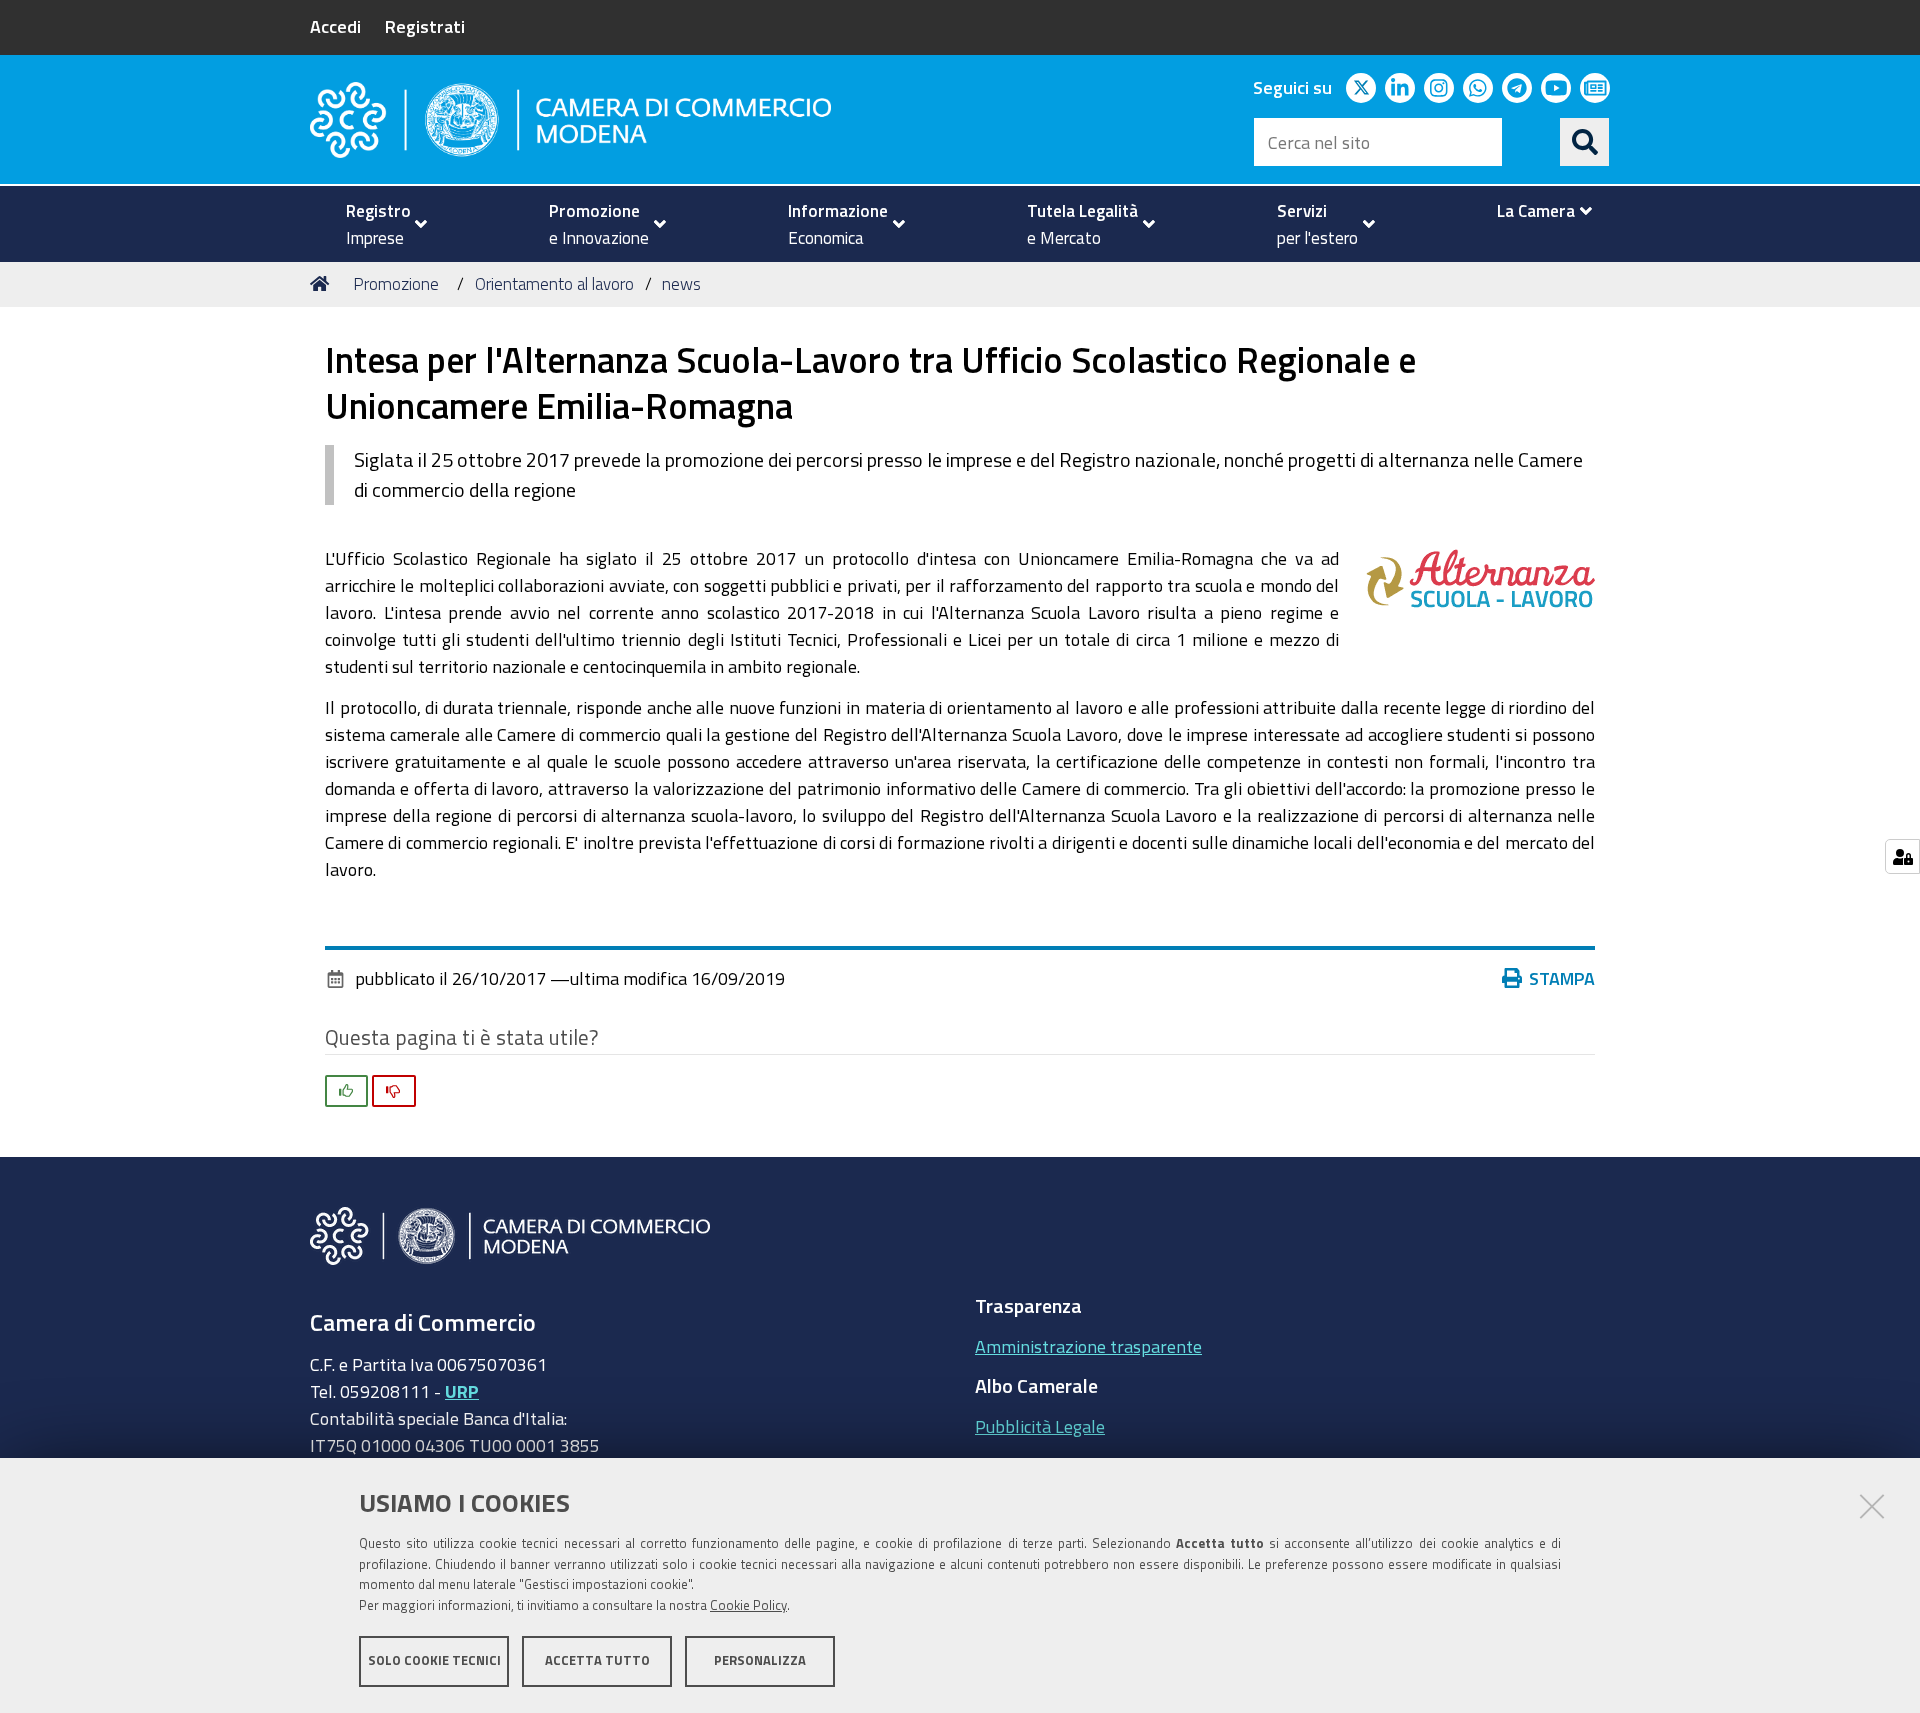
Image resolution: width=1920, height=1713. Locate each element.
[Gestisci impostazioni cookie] (1902, 856)
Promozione (396, 283)
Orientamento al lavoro (554, 283)
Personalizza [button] (760, 1660)
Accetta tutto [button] (597, 1660)
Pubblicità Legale (1040, 1426)
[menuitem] (378, 224)
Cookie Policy (748, 1605)
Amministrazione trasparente (1088, 1346)
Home (323, 284)
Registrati (425, 26)
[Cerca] (1585, 142)
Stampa (1562, 978)
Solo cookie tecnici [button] (434, 1660)
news (681, 283)
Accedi (335, 26)
